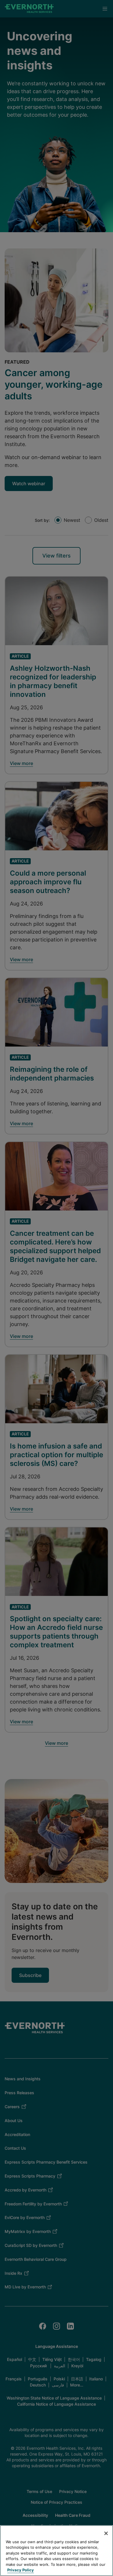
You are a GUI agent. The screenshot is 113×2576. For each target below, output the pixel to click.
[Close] (106, 2533)
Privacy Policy (21, 2570)
